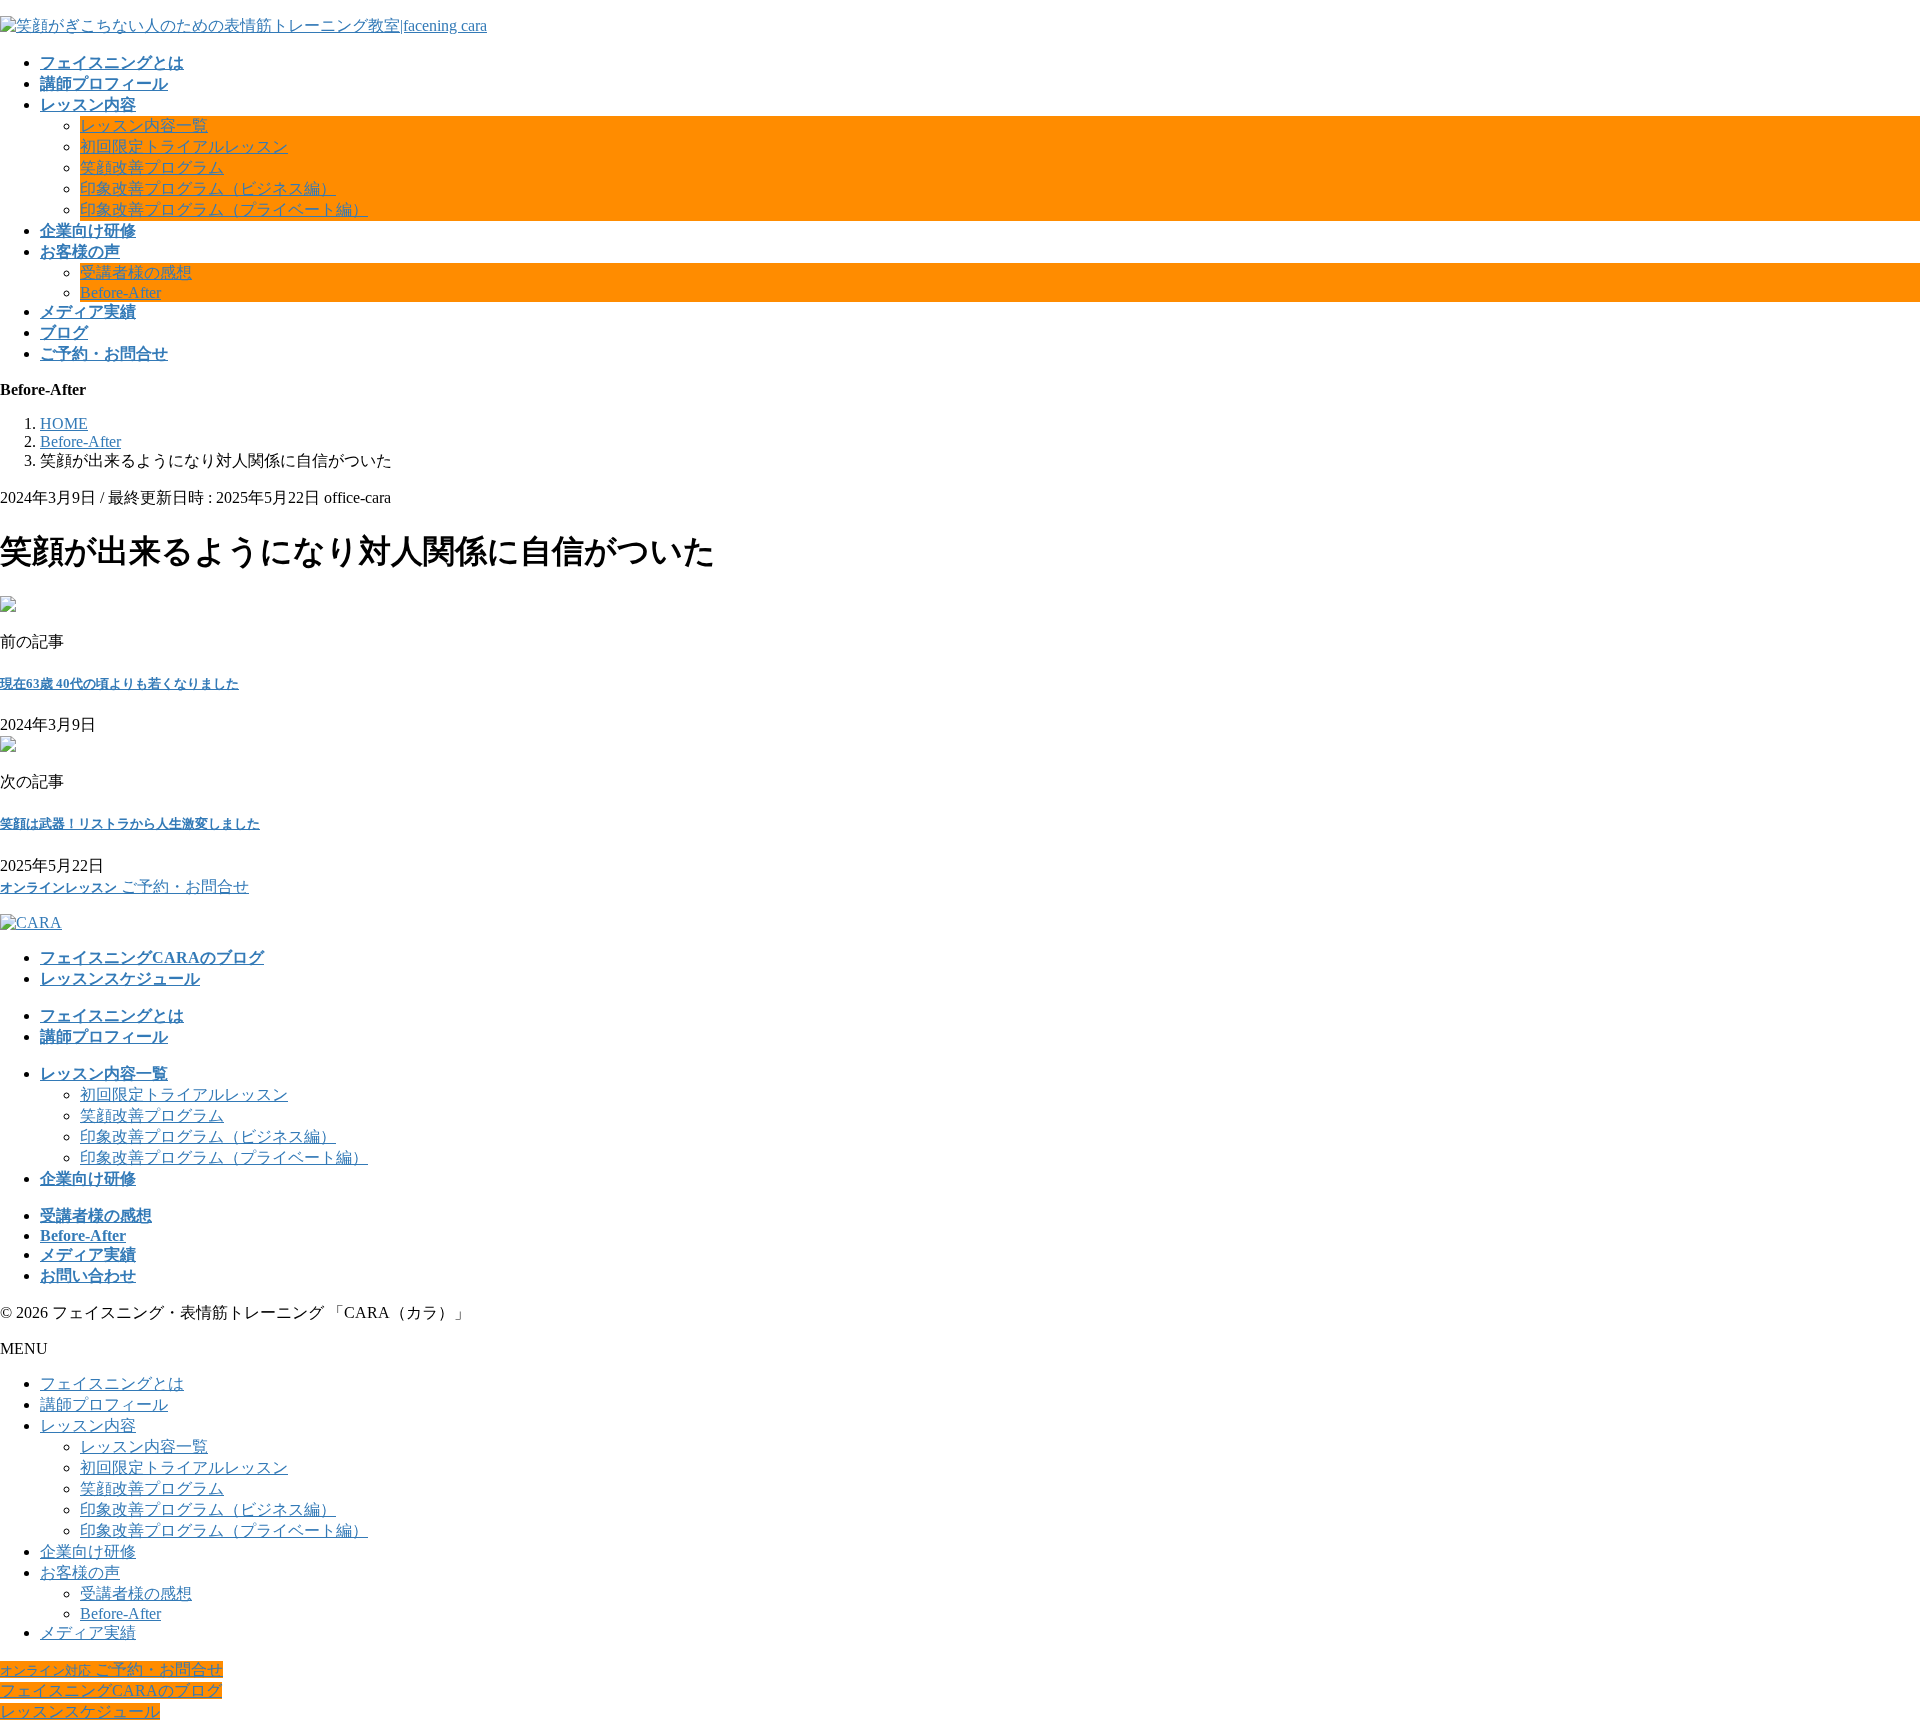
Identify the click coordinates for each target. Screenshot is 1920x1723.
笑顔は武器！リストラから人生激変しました (130, 823)
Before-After (120, 292)
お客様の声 (80, 1572)
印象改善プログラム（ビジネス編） (208, 188)
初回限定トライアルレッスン (184, 146)
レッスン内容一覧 (144, 125)
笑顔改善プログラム (152, 167)
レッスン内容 (88, 1425)
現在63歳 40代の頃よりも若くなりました (119, 683)
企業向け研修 (88, 1551)
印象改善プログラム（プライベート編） (224, 209)
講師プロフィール (104, 1404)
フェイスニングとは (112, 1383)
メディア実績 (88, 1632)
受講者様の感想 (136, 272)
